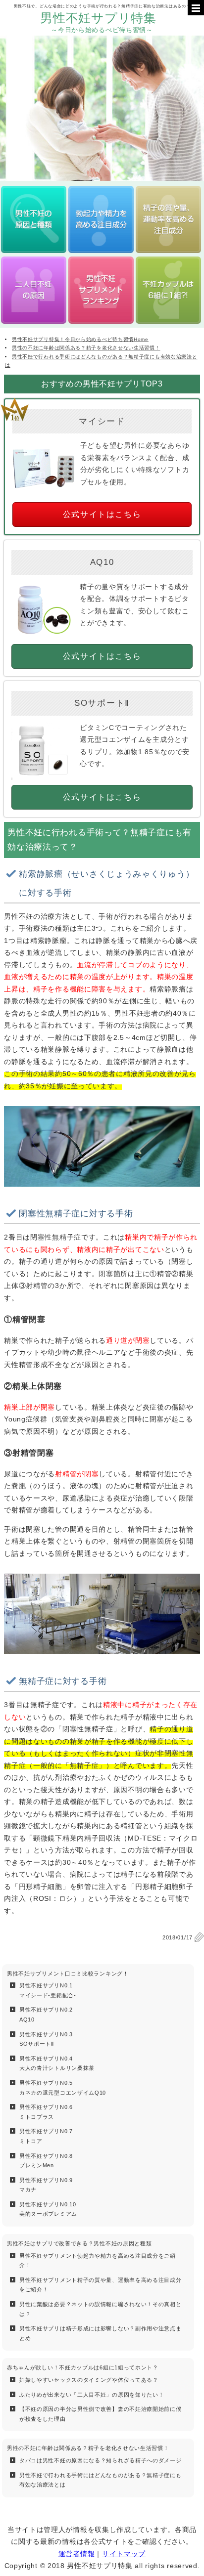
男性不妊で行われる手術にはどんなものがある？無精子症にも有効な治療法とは (101, 2480)
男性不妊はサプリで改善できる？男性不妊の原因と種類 (79, 2243)
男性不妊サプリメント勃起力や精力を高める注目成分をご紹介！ (98, 2261)
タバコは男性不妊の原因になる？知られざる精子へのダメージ (101, 2460)
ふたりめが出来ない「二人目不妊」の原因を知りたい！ (92, 2395)
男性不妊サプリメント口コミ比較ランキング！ (68, 1974)
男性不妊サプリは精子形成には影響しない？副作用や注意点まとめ (101, 2333)
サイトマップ (124, 2554)
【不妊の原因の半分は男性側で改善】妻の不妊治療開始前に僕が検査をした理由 (101, 2414)
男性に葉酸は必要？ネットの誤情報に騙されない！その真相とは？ (101, 2309)
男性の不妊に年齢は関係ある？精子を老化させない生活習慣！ (88, 2448)
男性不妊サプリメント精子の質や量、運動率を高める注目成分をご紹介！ (101, 2285)
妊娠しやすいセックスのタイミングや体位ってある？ (89, 2380)
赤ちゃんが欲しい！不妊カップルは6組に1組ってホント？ (83, 2367)
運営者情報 (77, 2554)
